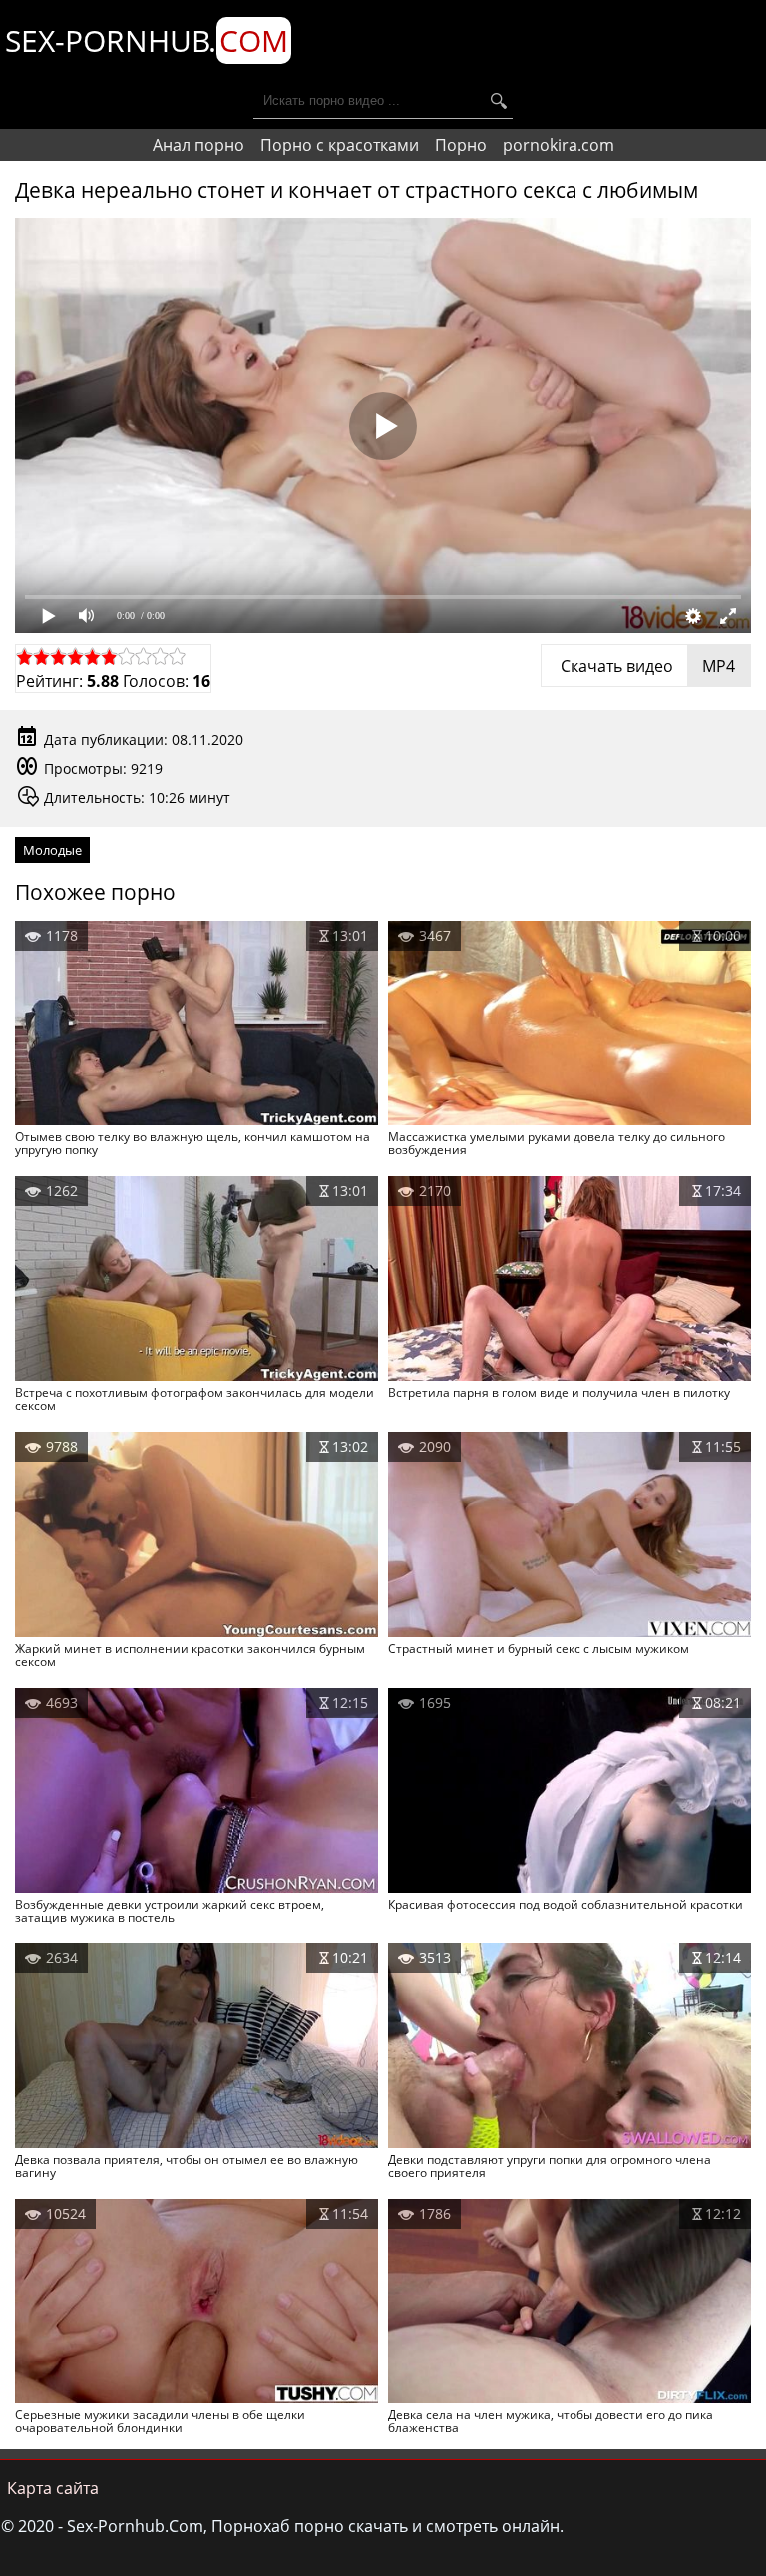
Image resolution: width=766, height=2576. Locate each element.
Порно (461, 145)
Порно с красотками (340, 145)
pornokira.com (559, 145)
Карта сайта (53, 2488)
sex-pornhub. (147, 40)
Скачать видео (646, 666)
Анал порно (198, 145)
